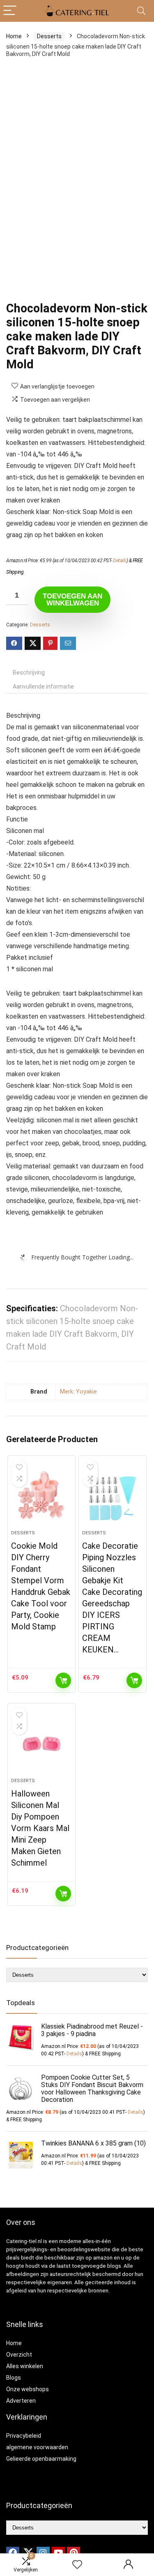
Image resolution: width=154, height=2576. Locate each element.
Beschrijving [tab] (29, 673)
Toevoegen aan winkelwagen (72, 600)
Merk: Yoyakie (78, 1392)
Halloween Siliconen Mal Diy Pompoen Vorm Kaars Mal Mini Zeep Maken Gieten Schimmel (40, 1828)
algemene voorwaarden (37, 2447)
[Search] (141, 11)
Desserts (49, 36)
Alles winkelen (25, 2366)
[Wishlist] (77, 2565)
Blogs (14, 2378)
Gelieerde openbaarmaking (41, 2459)
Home (14, 36)
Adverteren (21, 2401)
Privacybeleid (24, 2436)
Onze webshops (28, 2389)
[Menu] (10, 11)
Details (120, 561)
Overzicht (19, 2355)
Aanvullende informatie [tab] (43, 686)
